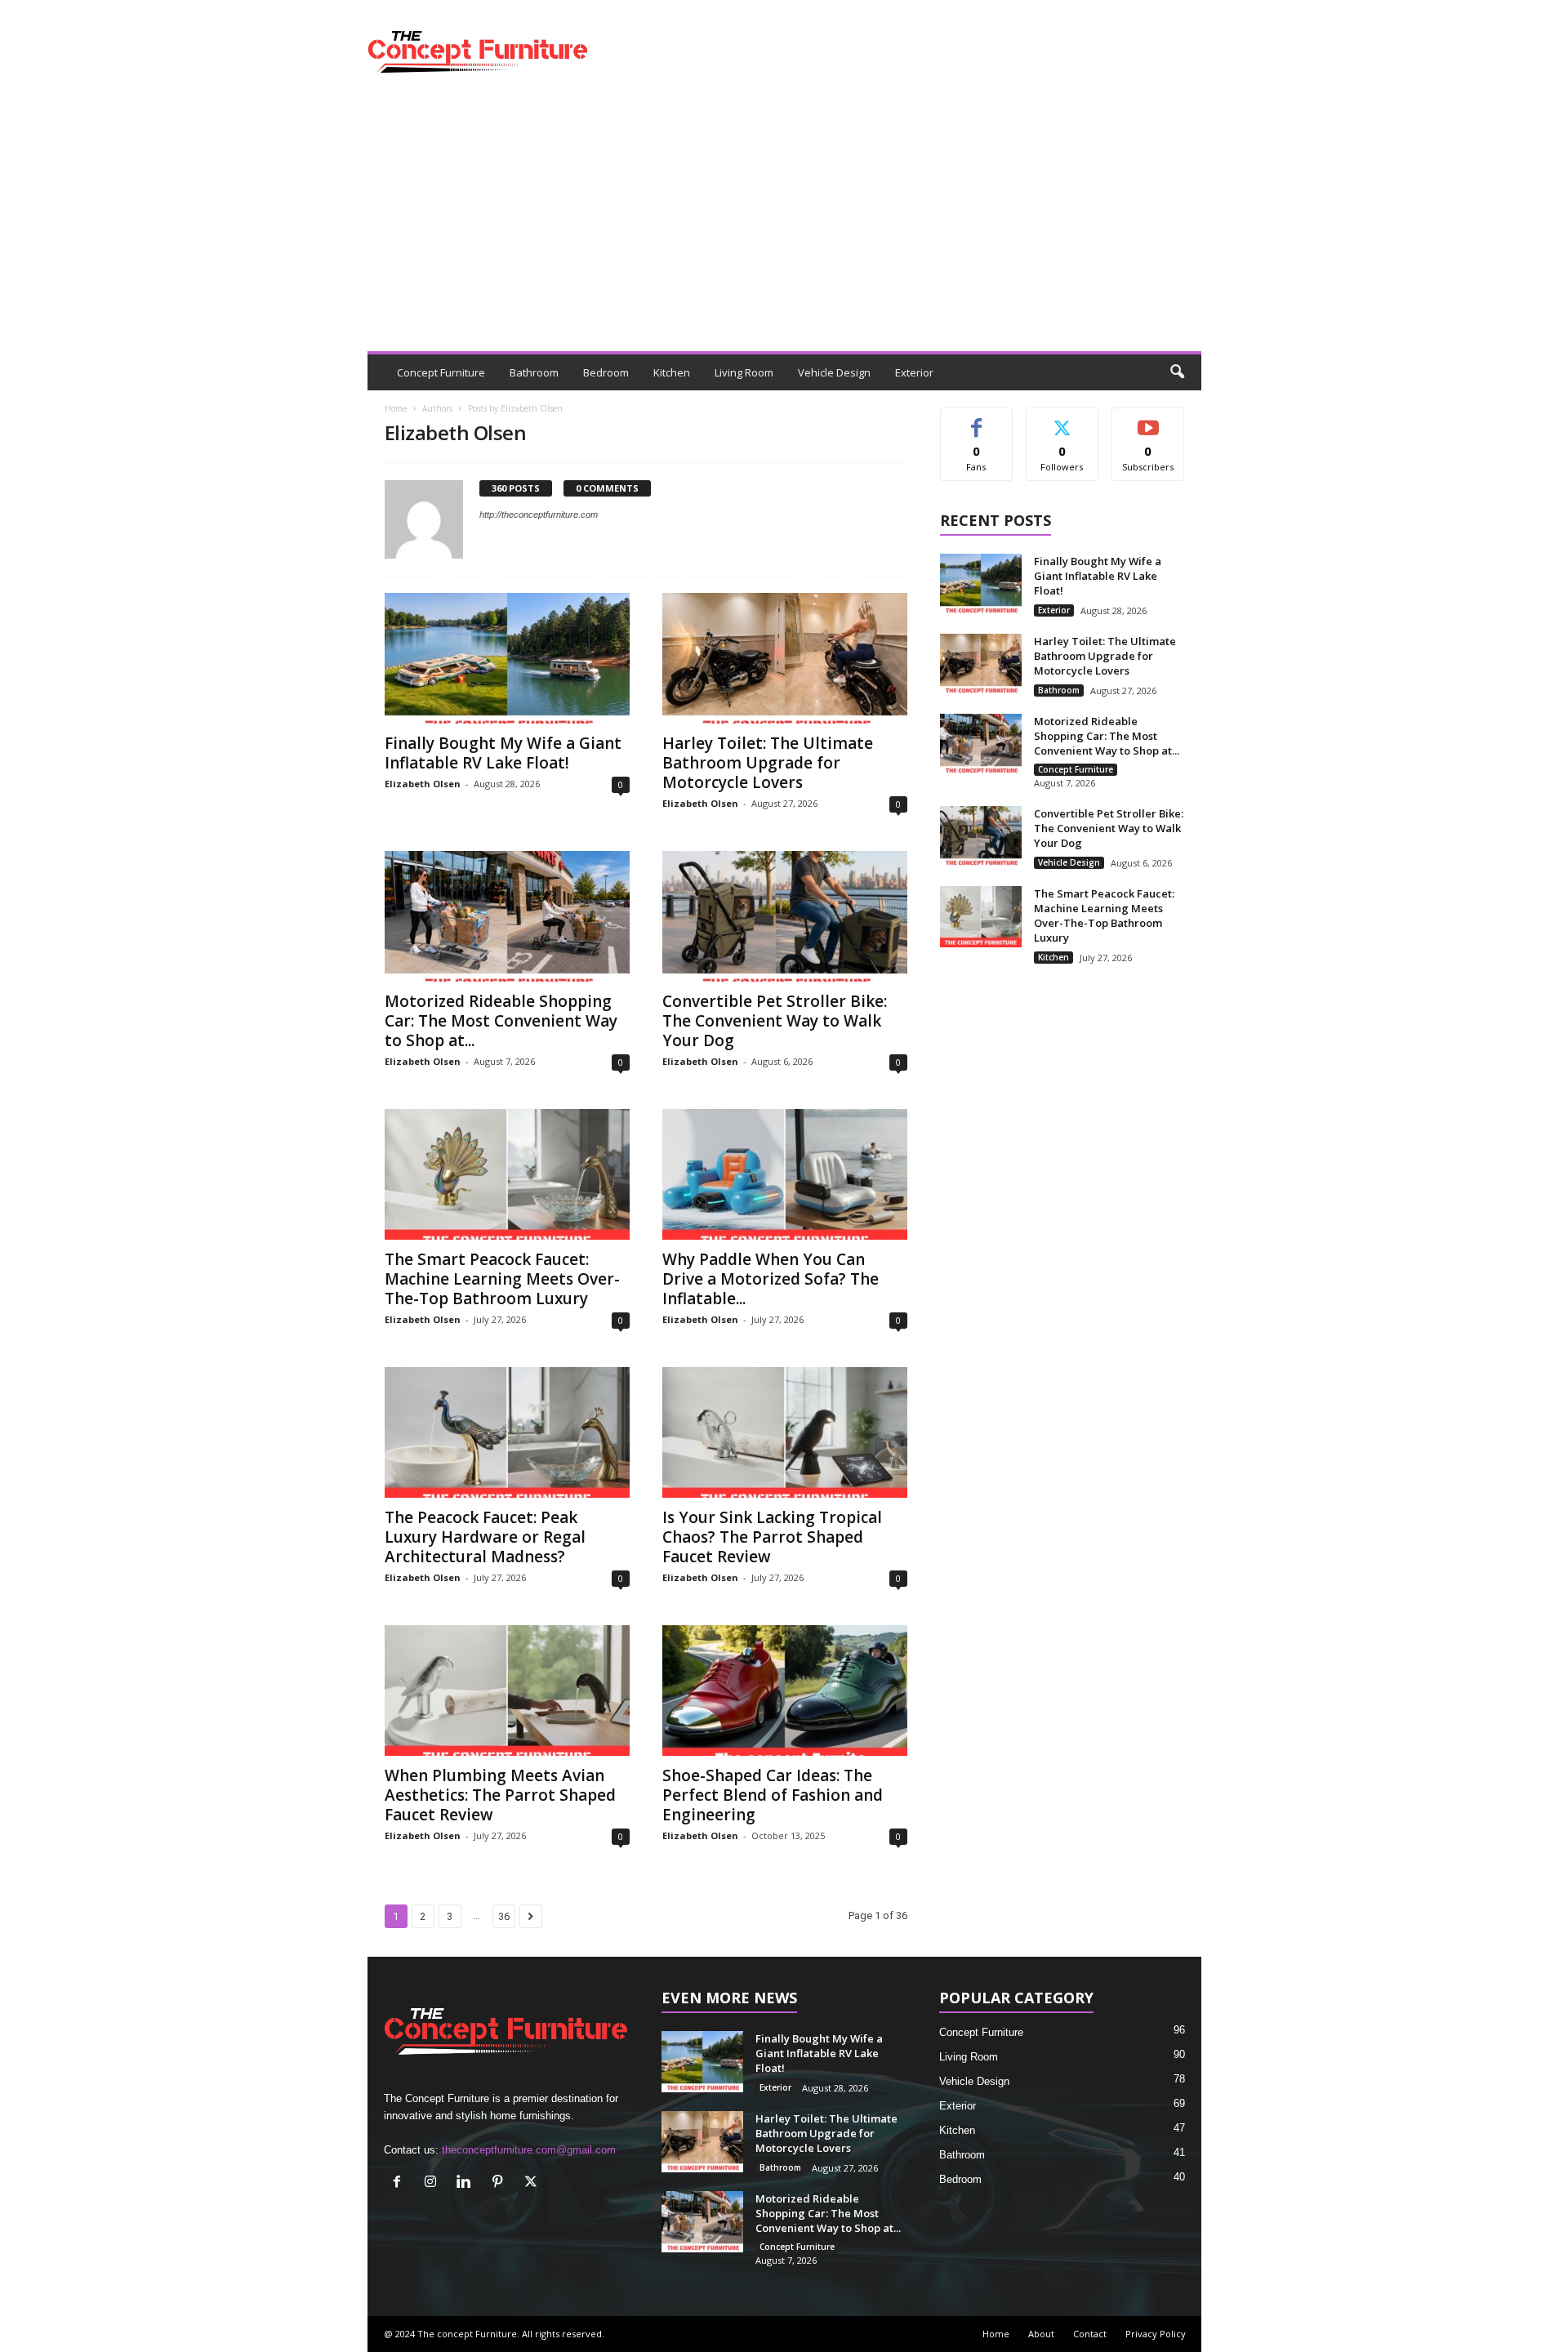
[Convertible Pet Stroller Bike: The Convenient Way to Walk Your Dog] (785, 916)
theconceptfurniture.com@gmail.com (529, 2150)
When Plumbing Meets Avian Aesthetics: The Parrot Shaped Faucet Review (500, 1795)
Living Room (744, 372)
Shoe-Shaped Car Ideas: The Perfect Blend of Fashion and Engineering (773, 1795)
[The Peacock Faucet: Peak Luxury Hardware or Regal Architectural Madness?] (507, 1432)
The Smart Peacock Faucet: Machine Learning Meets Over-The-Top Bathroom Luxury (502, 1279)
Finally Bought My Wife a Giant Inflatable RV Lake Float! (503, 753)
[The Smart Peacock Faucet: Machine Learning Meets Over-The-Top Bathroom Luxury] (507, 1174)
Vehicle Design (834, 372)
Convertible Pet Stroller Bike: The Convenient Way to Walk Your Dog (775, 1021)
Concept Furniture (441, 372)
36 (504, 1916)
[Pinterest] (501, 2183)
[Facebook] (401, 2183)
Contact (1090, 2334)
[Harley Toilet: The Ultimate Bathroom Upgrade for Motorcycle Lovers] (785, 658)
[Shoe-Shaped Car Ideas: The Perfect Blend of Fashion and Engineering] (785, 1690)
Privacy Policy (1156, 2334)
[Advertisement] (784, 229)
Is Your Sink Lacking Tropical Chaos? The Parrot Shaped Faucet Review (772, 1537)
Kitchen (672, 372)
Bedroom (606, 372)
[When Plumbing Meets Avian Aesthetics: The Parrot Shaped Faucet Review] (507, 1690)
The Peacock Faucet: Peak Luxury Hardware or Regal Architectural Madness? (485, 1537)
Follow (1062, 420)
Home (396, 408)
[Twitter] (533, 2183)
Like (976, 420)
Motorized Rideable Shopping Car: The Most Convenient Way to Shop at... (501, 1021)
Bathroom (534, 372)
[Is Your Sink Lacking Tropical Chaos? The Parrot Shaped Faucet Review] (785, 1432)
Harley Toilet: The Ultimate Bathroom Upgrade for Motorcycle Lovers (768, 763)
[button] (1177, 372)
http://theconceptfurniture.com (539, 514)
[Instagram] (434, 2183)
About (1041, 2334)
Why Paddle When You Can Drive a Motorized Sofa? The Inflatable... (771, 1279)
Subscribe (1148, 420)
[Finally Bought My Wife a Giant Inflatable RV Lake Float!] (507, 658)
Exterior (914, 372)
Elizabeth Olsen (423, 784)
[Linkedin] (468, 2183)
